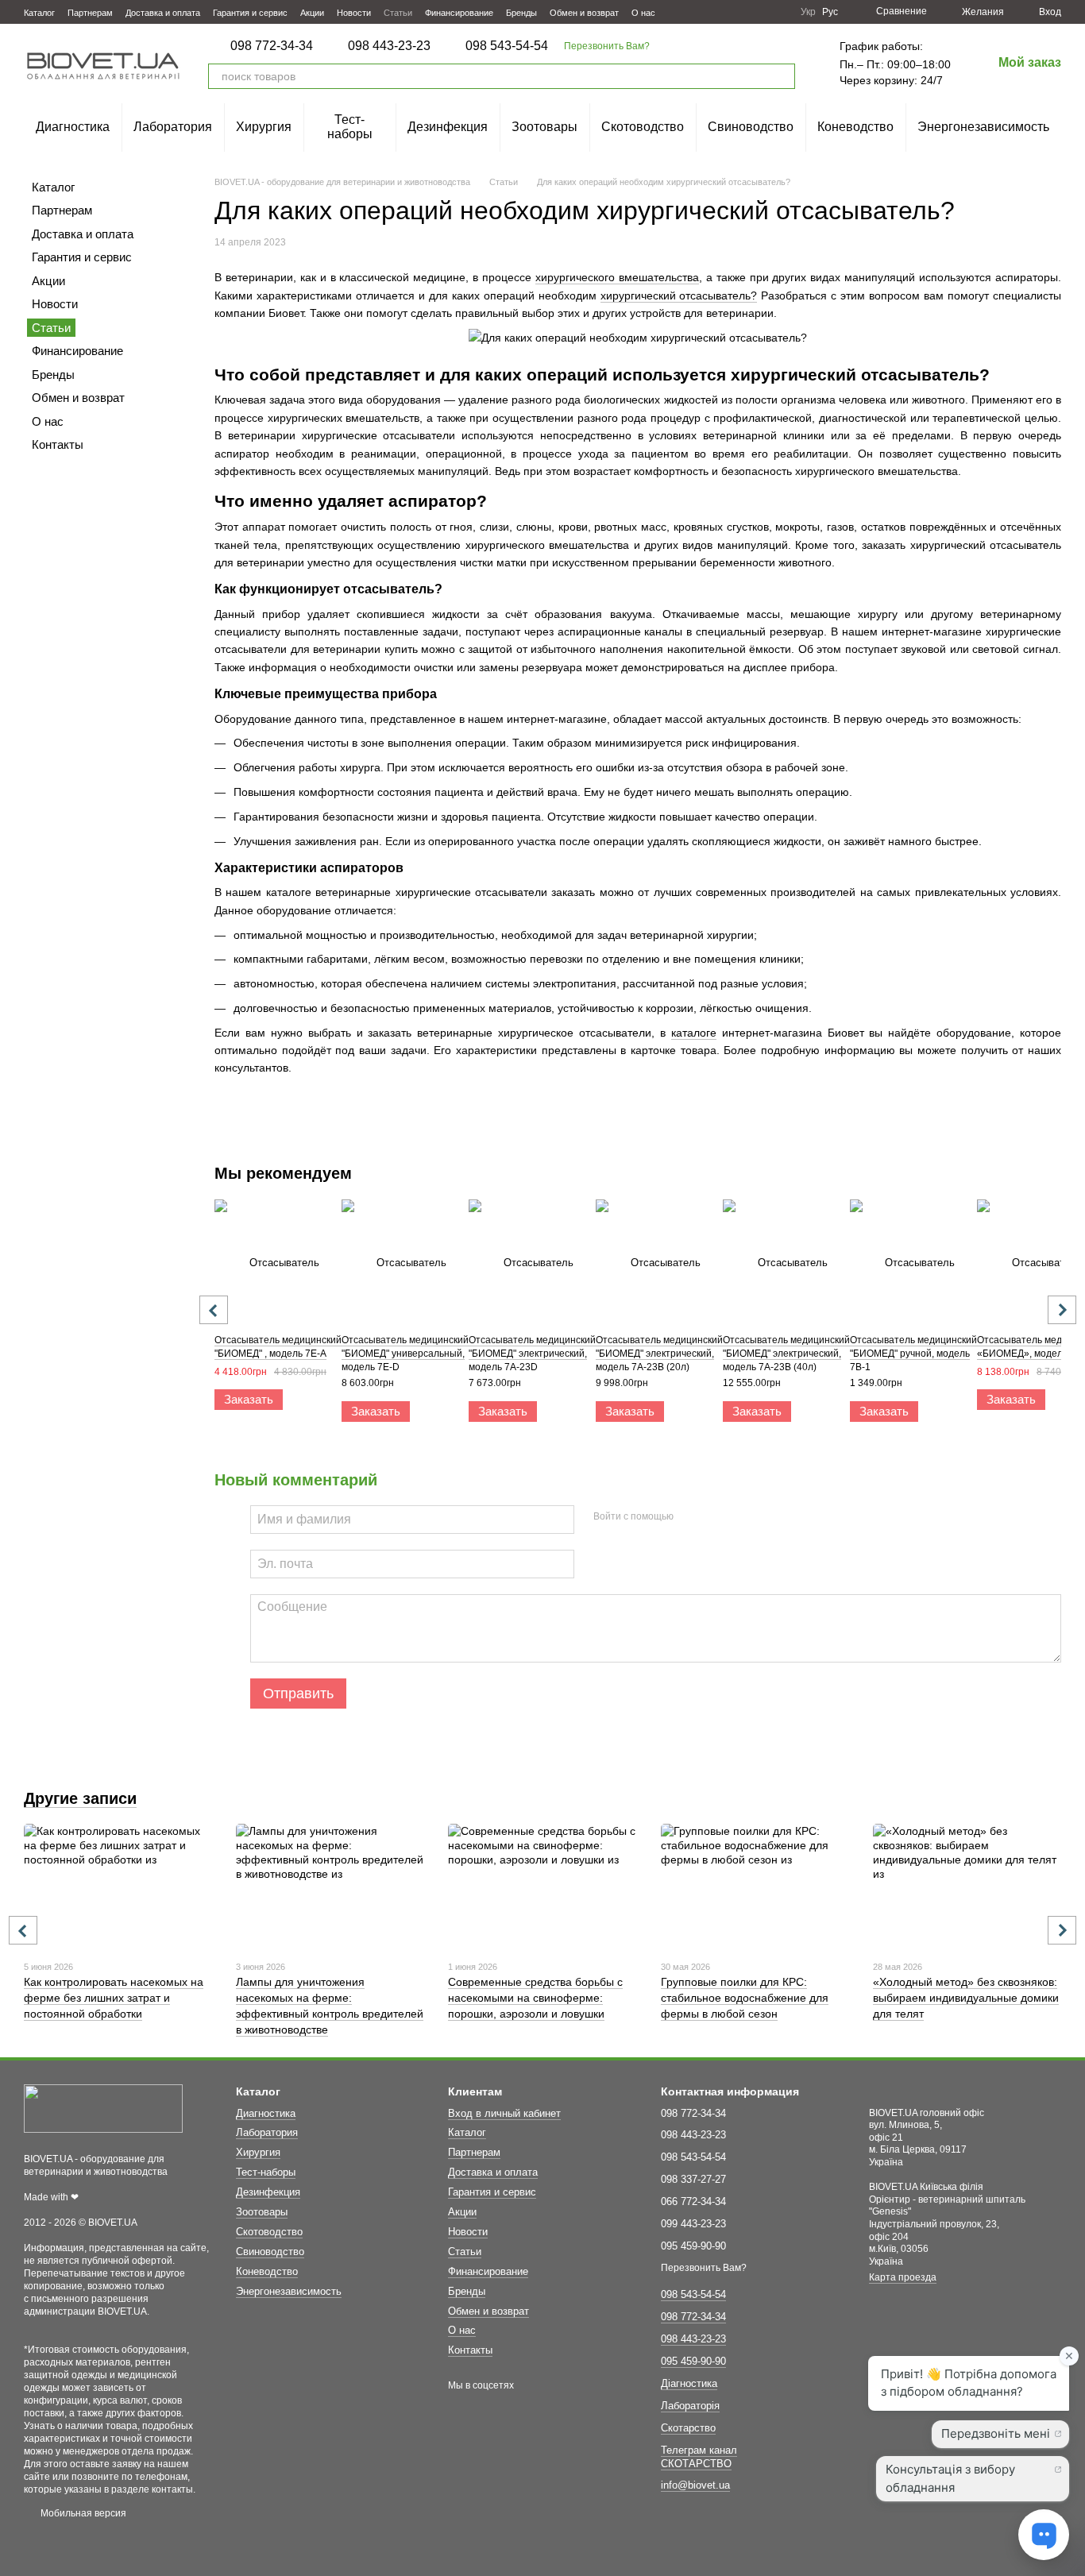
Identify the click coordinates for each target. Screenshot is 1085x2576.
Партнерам (90, 13)
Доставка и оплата (163, 13)
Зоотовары (544, 127)
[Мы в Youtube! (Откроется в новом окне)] (740, 12)
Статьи (398, 13)
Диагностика (73, 127)
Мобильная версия (82, 2513)
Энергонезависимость (983, 127)
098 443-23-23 (389, 46)
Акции (312, 13)
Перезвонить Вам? (607, 46)
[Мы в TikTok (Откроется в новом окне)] (778, 12)
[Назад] (214, 1310)
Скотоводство (643, 127)
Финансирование (459, 13)
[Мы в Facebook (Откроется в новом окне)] (721, 12)
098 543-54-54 (507, 46)
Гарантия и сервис (250, 13)
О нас (643, 13)
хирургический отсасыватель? (679, 295)
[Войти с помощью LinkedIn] (742, 1517)
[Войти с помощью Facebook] (691, 1517)
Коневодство (855, 127)
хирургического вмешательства (617, 277)
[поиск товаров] (782, 76)
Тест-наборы (350, 127)
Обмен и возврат (584, 13)
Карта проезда (903, 2277)
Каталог (39, 13)
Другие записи (80, 1798)
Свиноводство (751, 127)
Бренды (521, 13)
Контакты (58, 444)
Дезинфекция (448, 127)
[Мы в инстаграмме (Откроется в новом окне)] (759, 12)
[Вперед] (1062, 1310)
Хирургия (264, 127)
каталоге (694, 1033)
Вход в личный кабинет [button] (504, 2113)
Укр (808, 12)
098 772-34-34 (272, 46)
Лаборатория (173, 127)
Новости (354, 13)
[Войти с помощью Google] (716, 1517)
